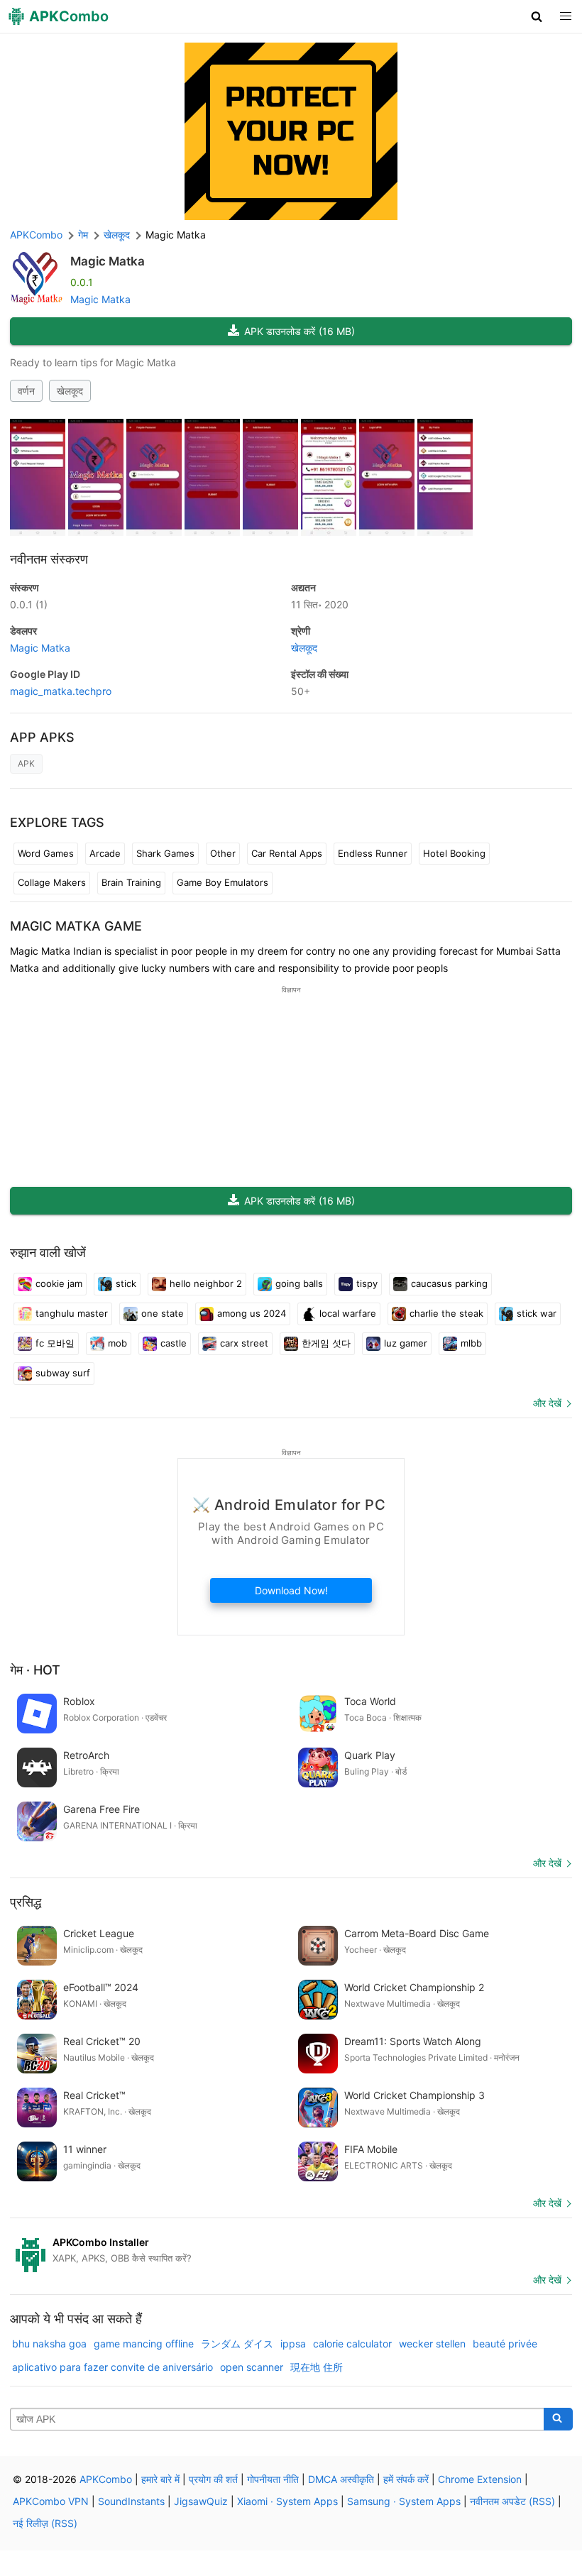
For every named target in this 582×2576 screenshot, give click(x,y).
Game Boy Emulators (223, 882)
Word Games (46, 853)
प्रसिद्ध (26, 1902)
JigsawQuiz (201, 2501)
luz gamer (406, 1343)
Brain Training (131, 882)
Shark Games (165, 853)
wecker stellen (432, 2344)
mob (117, 1343)
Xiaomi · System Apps (287, 2501)
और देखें (547, 1403)
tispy (367, 1283)
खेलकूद (70, 391)
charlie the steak (446, 1313)
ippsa (293, 2344)
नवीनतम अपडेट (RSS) (512, 2501)
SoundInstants (131, 2501)
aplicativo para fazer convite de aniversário (112, 2367)
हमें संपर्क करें (406, 2479)
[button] (537, 16)
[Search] (558, 2419)
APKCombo (36, 235)
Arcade (105, 853)
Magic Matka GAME (76, 926)
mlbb (471, 1343)
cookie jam (59, 1283)
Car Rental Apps (287, 853)
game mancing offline (144, 2344)
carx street (244, 1343)
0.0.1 (29, 604)
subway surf (63, 1373)
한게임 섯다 (326, 1343)
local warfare (348, 1313)
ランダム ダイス (237, 2344)
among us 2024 (252, 1313)
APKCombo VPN (51, 2501)
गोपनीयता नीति (273, 2479)
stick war (537, 1313)
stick (126, 1283)
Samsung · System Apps (404, 2501)
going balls (299, 1283)
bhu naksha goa (49, 2344)
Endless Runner (373, 853)
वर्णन (26, 391)
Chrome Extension (480, 2479)
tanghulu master (72, 1313)
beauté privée (505, 2344)
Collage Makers (52, 882)
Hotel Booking (454, 853)
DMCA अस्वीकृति (341, 2479)
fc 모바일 (55, 1343)
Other (223, 853)
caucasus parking (449, 1283)
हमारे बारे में (160, 2479)
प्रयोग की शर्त (213, 2479)
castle (174, 1343)
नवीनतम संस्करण (49, 559)
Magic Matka (108, 261)
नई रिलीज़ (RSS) (45, 2523)
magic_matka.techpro (61, 691)
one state (163, 1313)
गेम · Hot (35, 1670)
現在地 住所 (317, 2367)
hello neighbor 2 (206, 1283)
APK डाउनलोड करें (300, 331)
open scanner (252, 2367)
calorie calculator (352, 2344)
